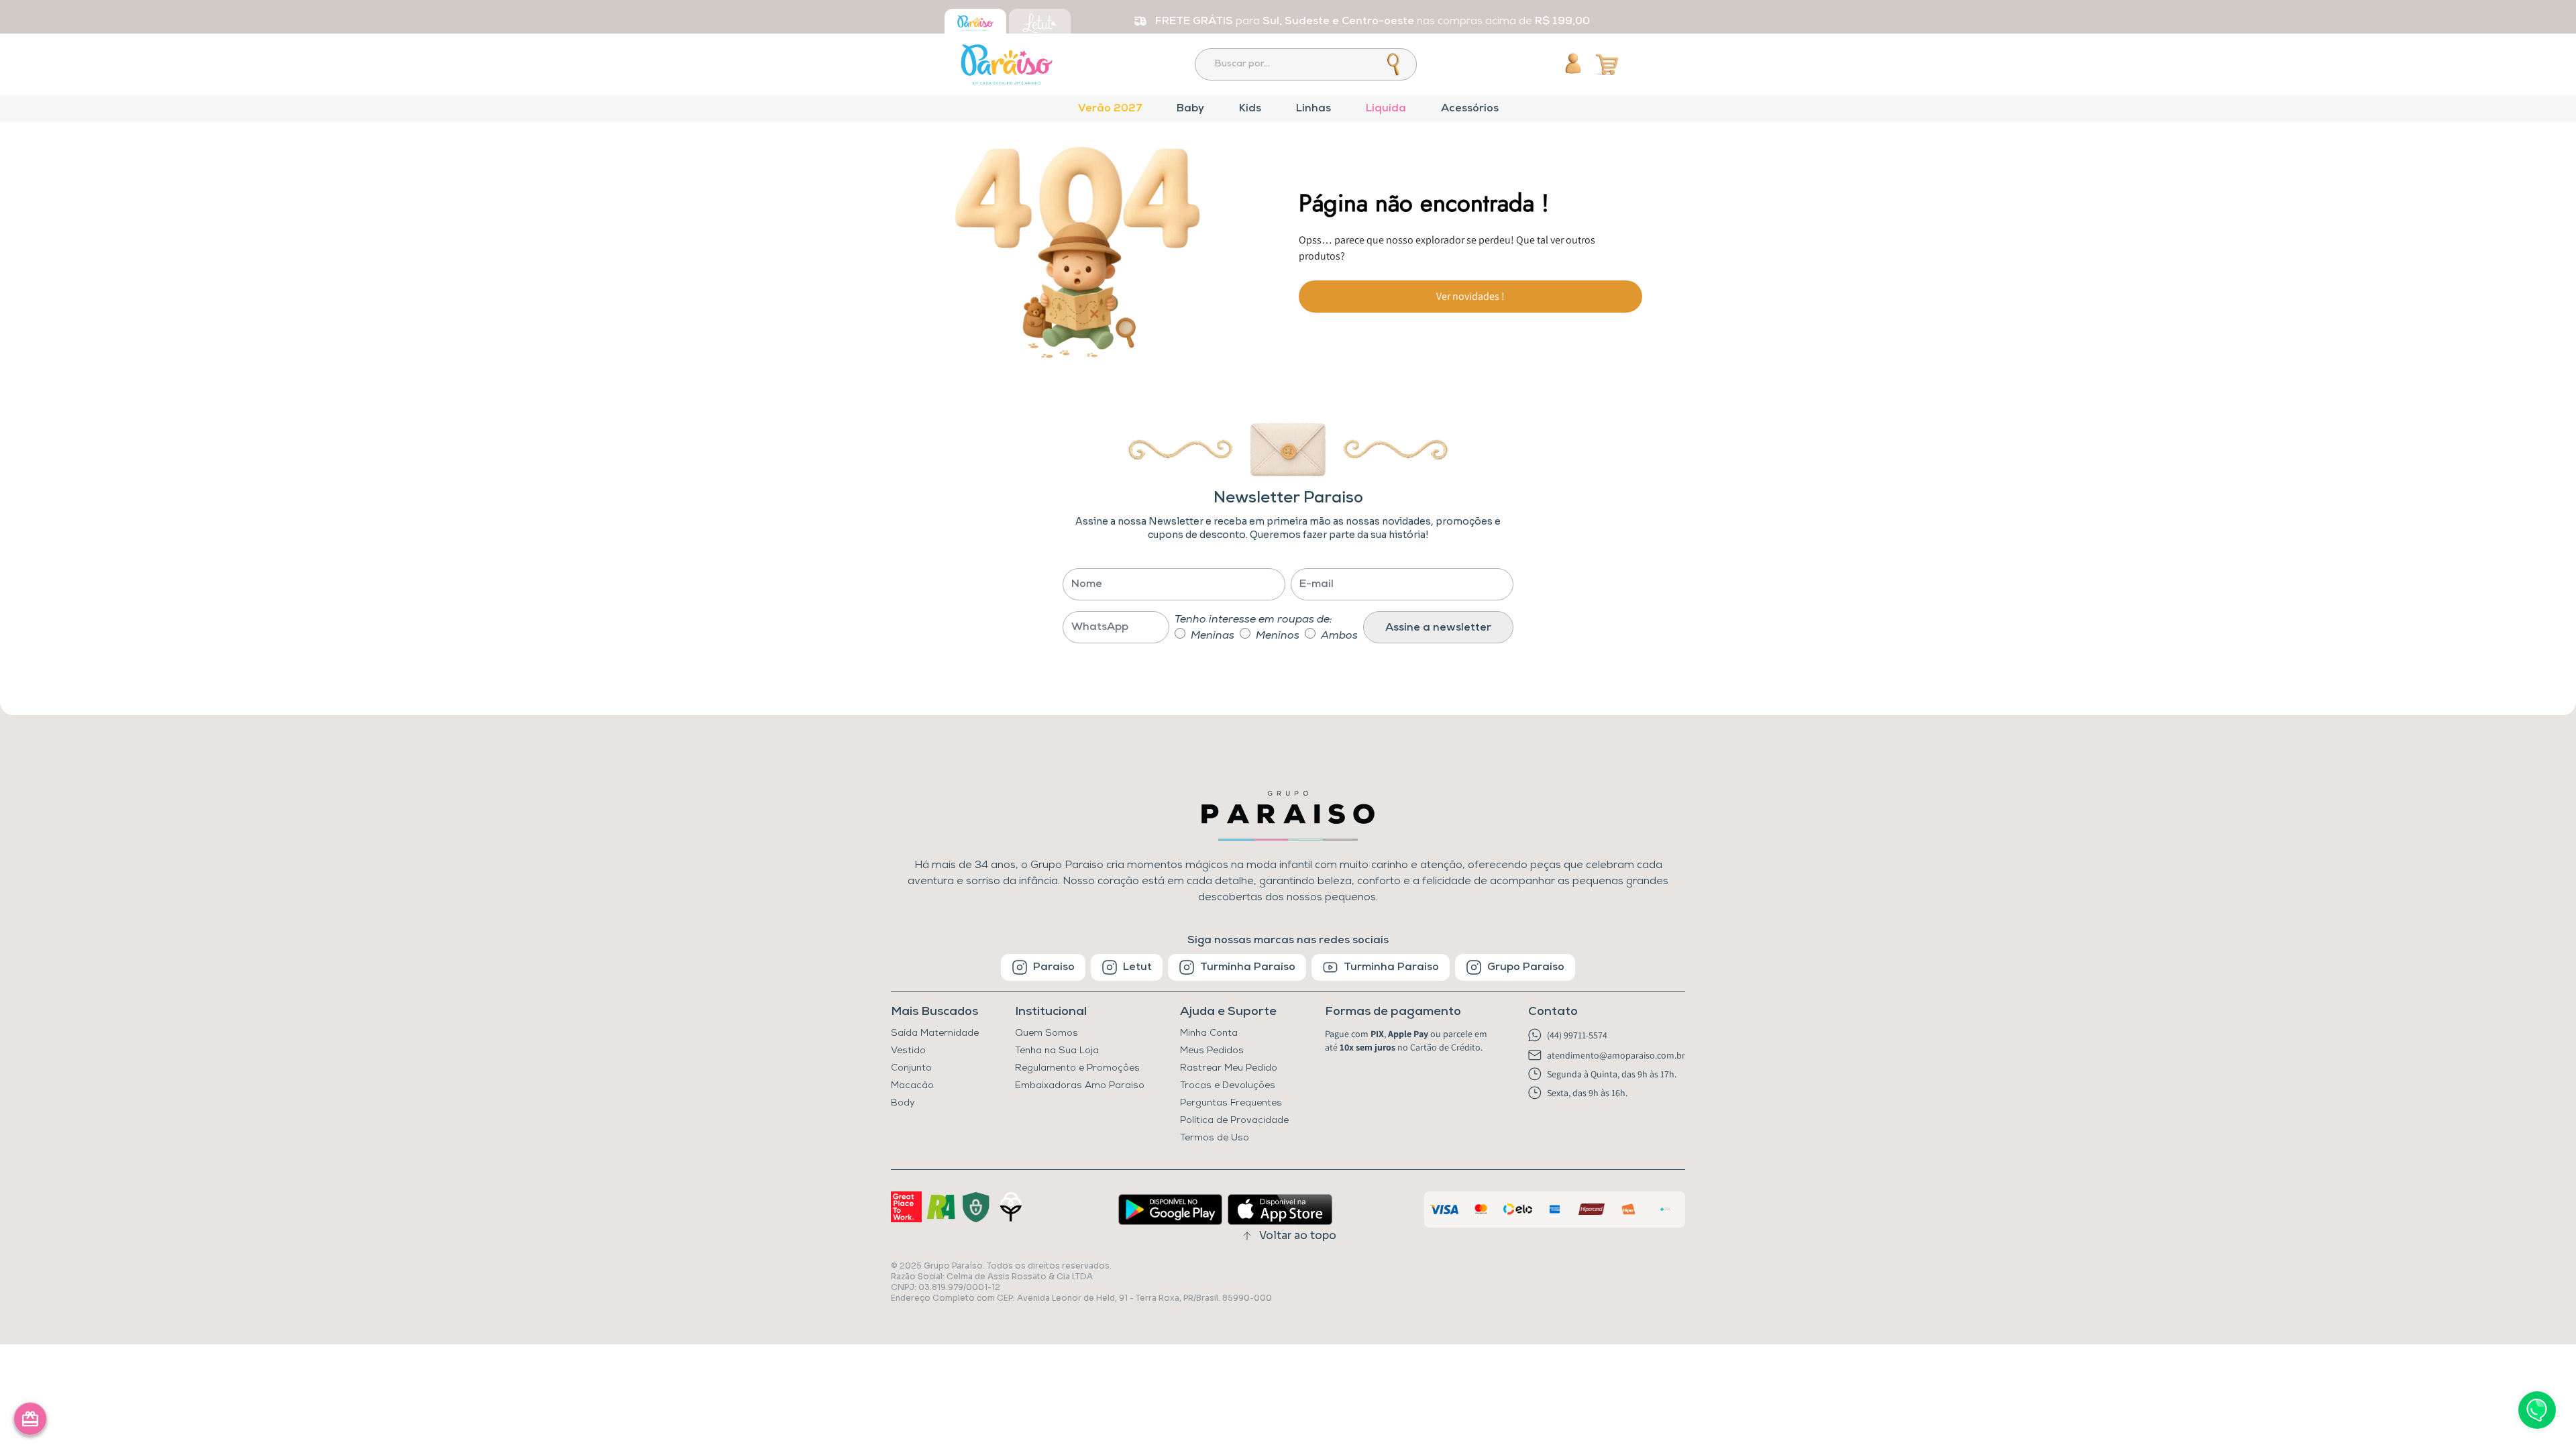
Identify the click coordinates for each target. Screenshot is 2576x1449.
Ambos (1339, 636)
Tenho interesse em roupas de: (1253, 620)
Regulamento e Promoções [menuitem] (1077, 1068)
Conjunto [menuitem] (911, 1068)
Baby (1190, 109)
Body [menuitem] (903, 1103)
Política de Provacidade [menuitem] (1234, 1121)
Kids (1250, 109)
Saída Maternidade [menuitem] (935, 1033)
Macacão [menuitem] (912, 1086)
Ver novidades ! (1470, 296)
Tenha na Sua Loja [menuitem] (1057, 1051)
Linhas (1313, 109)
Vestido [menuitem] (908, 1051)
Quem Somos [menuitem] (1046, 1033)
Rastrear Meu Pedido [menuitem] (1229, 1068)
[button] (1409, 1012)
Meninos (1278, 636)
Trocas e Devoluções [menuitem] (1228, 1086)
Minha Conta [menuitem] (1209, 1033)
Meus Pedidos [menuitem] (1212, 1051)
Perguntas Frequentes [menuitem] (1231, 1103)
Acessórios (1470, 109)
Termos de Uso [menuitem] (1215, 1138)
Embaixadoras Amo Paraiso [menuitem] (1080, 1086)
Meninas (1213, 636)
